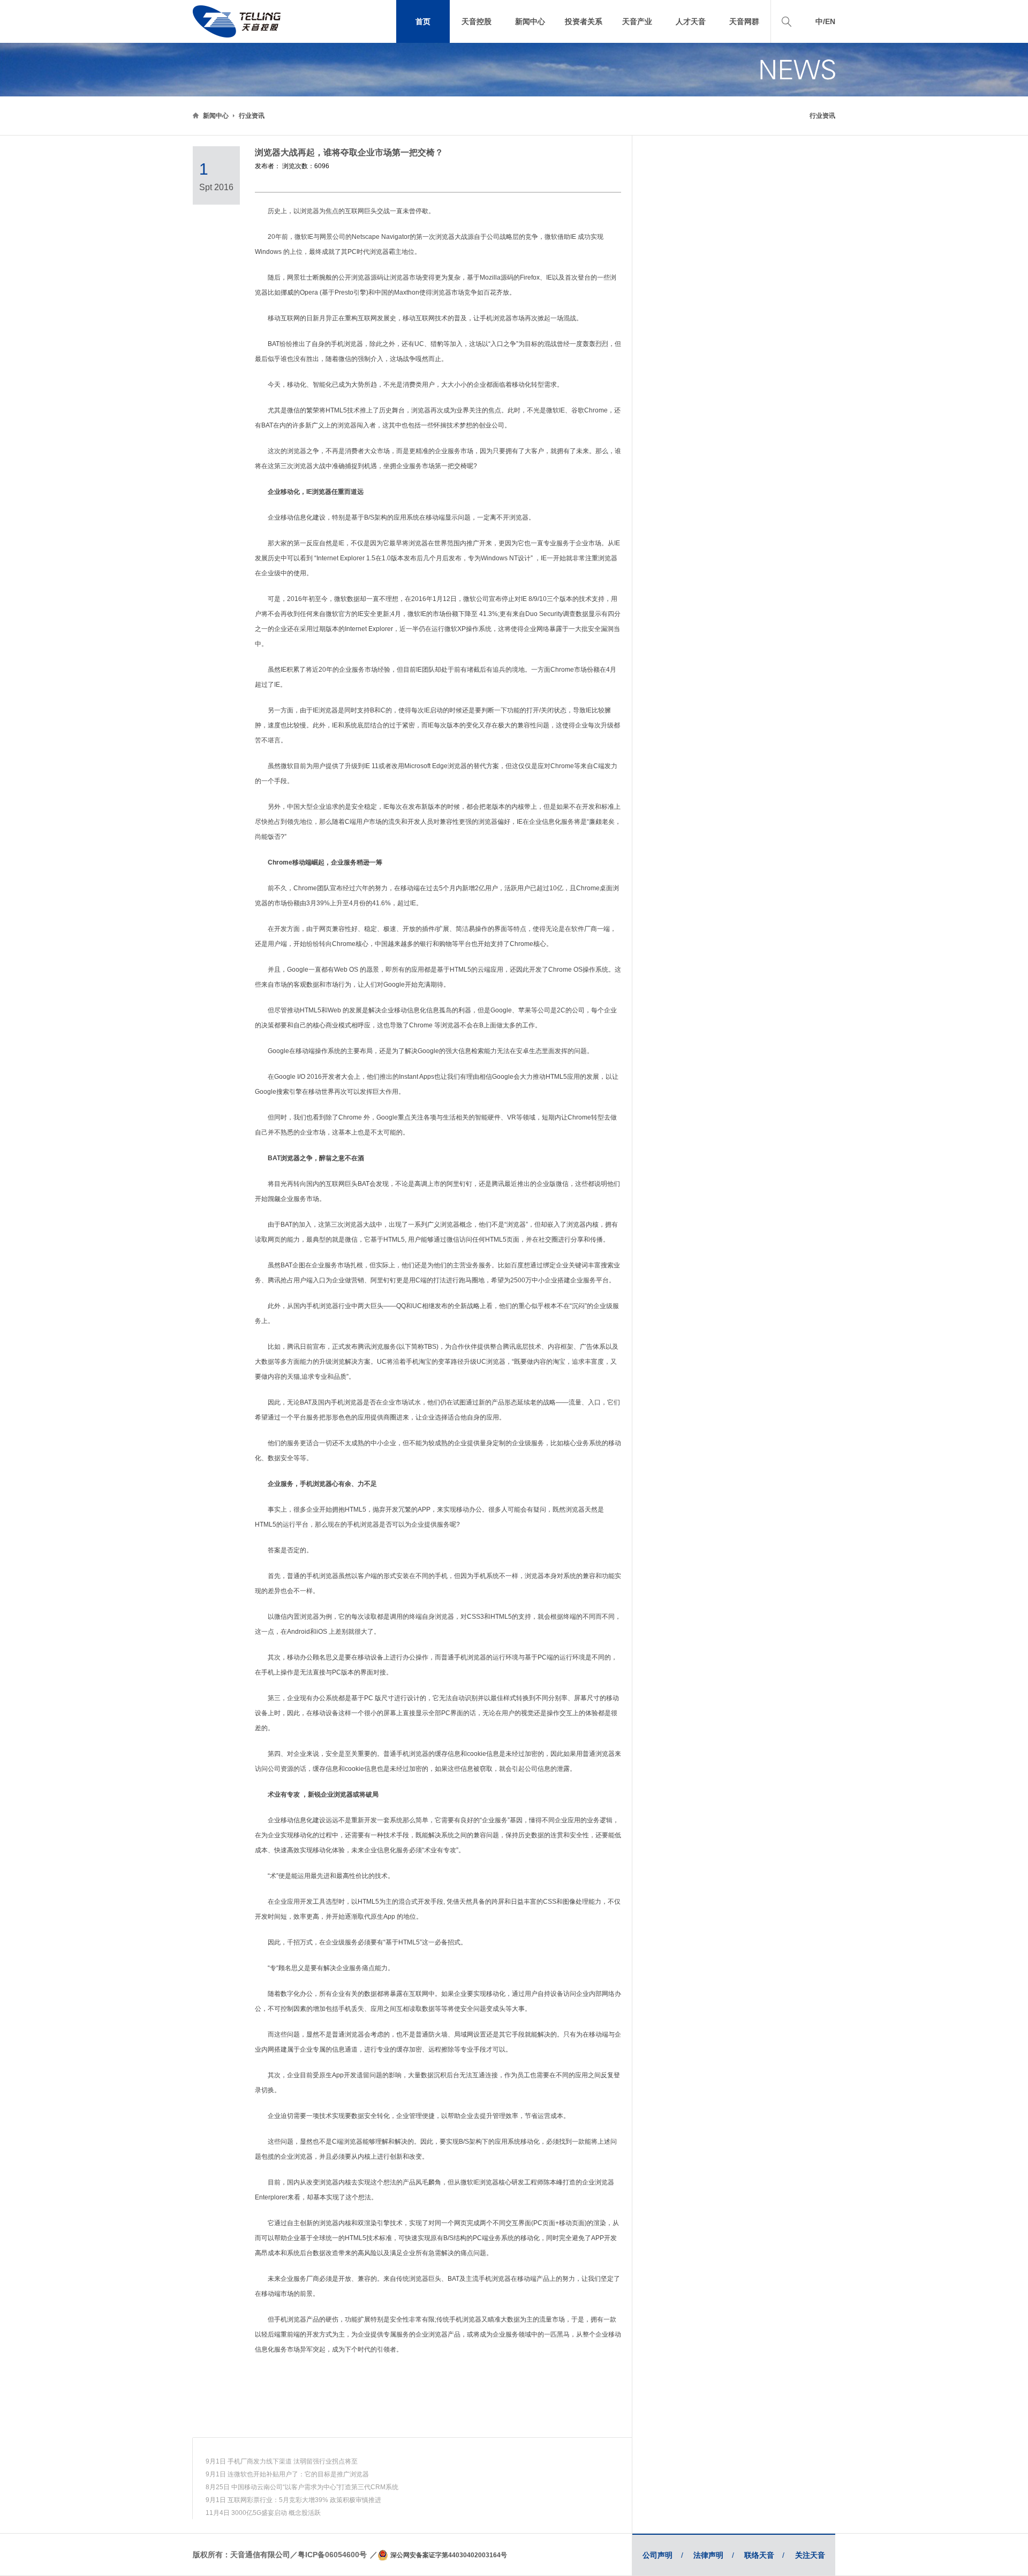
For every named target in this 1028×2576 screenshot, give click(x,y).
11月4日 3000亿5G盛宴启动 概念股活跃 (263, 2513)
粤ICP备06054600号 (332, 2555)
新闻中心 (216, 116)
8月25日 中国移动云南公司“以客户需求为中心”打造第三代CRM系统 (302, 2487)
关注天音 (810, 2555)
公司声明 (663, 2555)
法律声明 (713, 2555)
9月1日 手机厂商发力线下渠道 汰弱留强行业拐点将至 (282, 2461)
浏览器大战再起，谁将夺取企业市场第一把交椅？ (349, 152)
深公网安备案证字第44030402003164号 (449, 2555)
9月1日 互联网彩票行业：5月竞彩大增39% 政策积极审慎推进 (293, 2500)
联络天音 (764, 2555)
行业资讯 (252, 116)
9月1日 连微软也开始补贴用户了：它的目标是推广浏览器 (287, 2474)
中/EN (825, 21)
